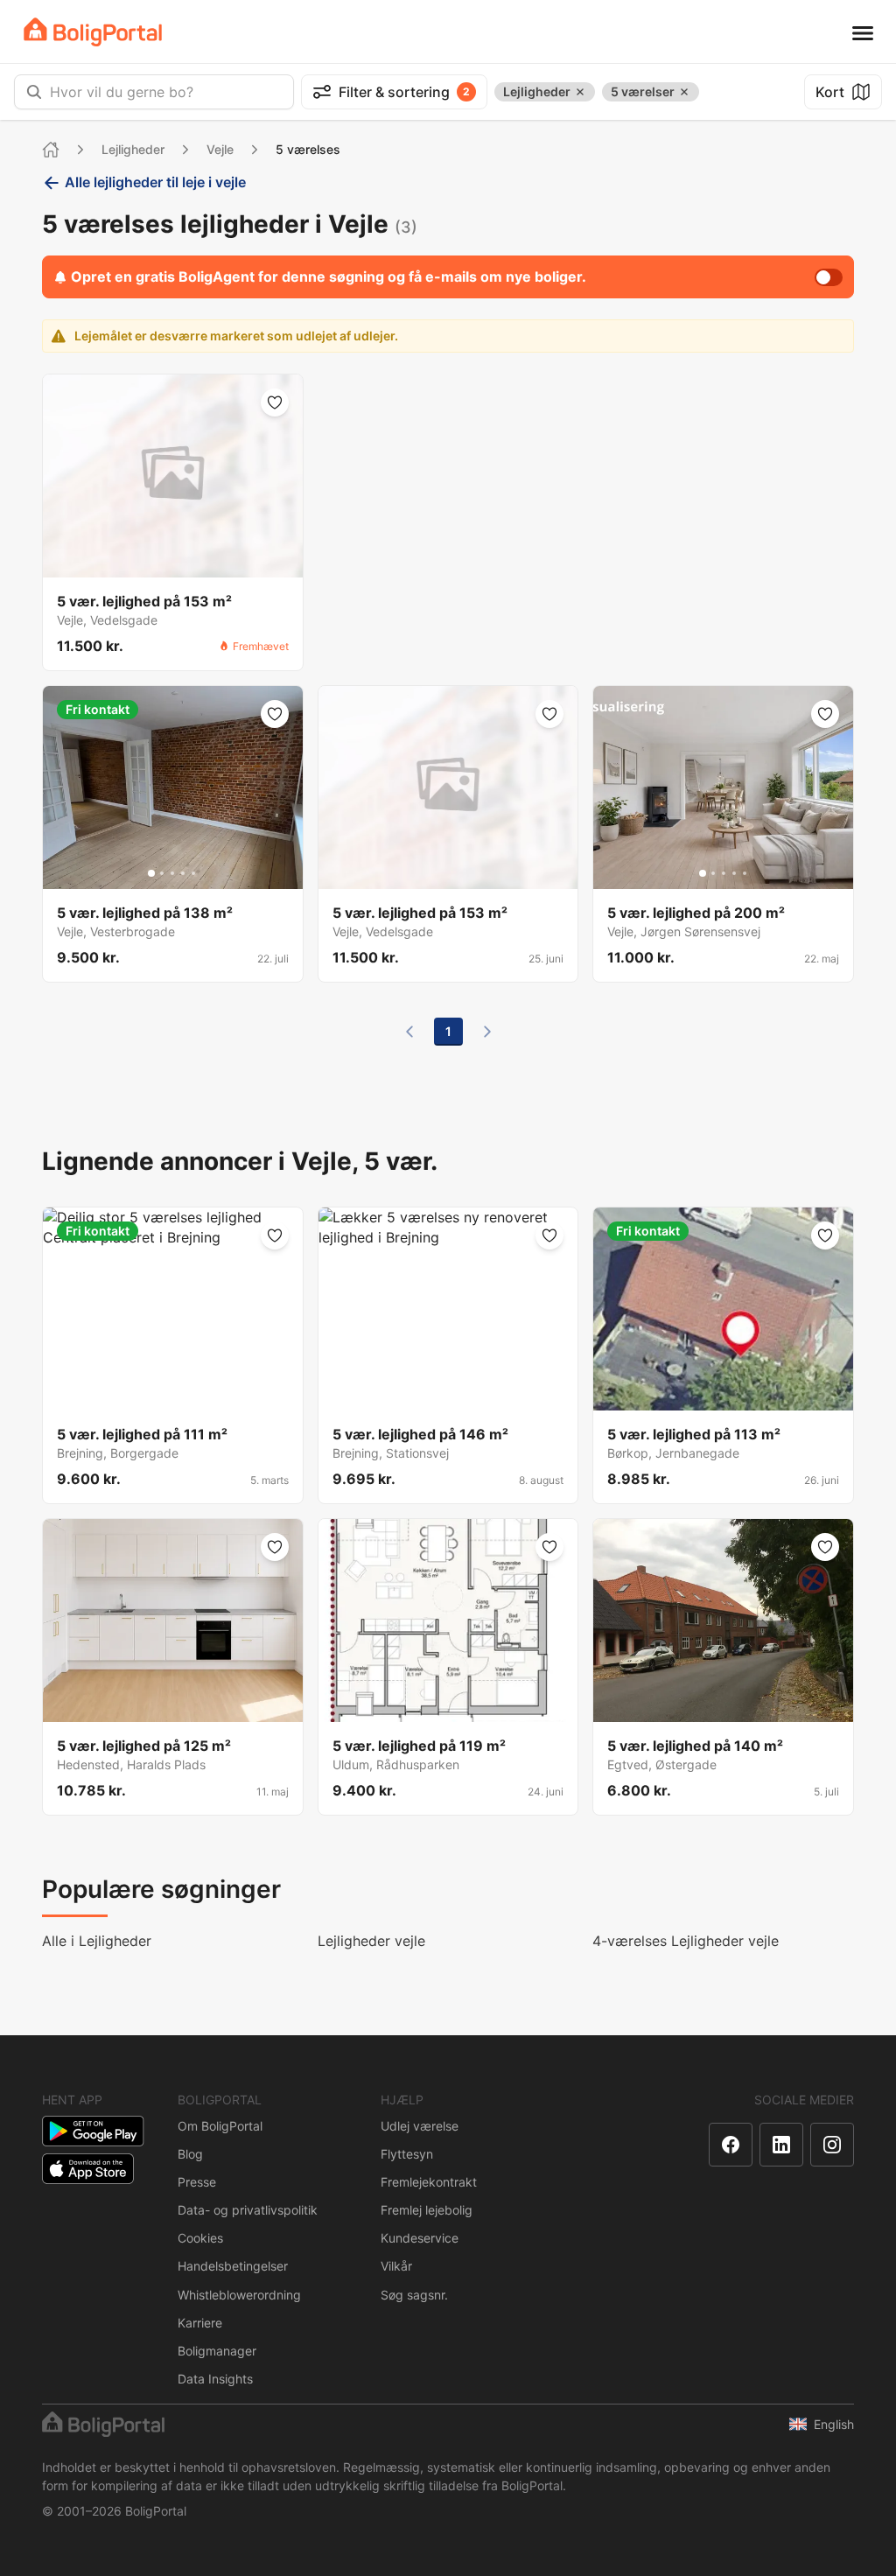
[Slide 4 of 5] (183, 873)
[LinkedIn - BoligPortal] (781, 2145)
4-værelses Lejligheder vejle (686, 1941)
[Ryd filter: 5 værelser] (684, 92)
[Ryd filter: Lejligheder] (580, 92)
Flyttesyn (407, 2154)
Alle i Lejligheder (97, 1941)
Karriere (200, 2323)
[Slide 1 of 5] (151, 873)
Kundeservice (420, 2238)
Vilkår (396, 2266)
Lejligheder (133, 149)
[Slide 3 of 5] (172, 873)
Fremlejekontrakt (429, 2182)
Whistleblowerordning (239, 2295)
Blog (190, 2154)
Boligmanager (217, 2351)
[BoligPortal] (93, 32)
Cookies (200, 2238)
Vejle (220, 149)
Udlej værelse (420, 2126)
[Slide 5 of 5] (193, 873)
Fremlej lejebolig (427, 2210)
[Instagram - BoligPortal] (832, 2145)
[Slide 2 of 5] (162, 873)
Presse (197, 2182)
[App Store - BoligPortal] (88, 2169)
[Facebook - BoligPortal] (731, 2145)
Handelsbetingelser (233, 2266)
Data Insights (215, 2379)
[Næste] (487, 1032)
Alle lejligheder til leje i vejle (155, 182)
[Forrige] (409, 1032)
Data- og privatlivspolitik (248, 2210)
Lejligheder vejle (371, 1941)
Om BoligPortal (220, 2126)
